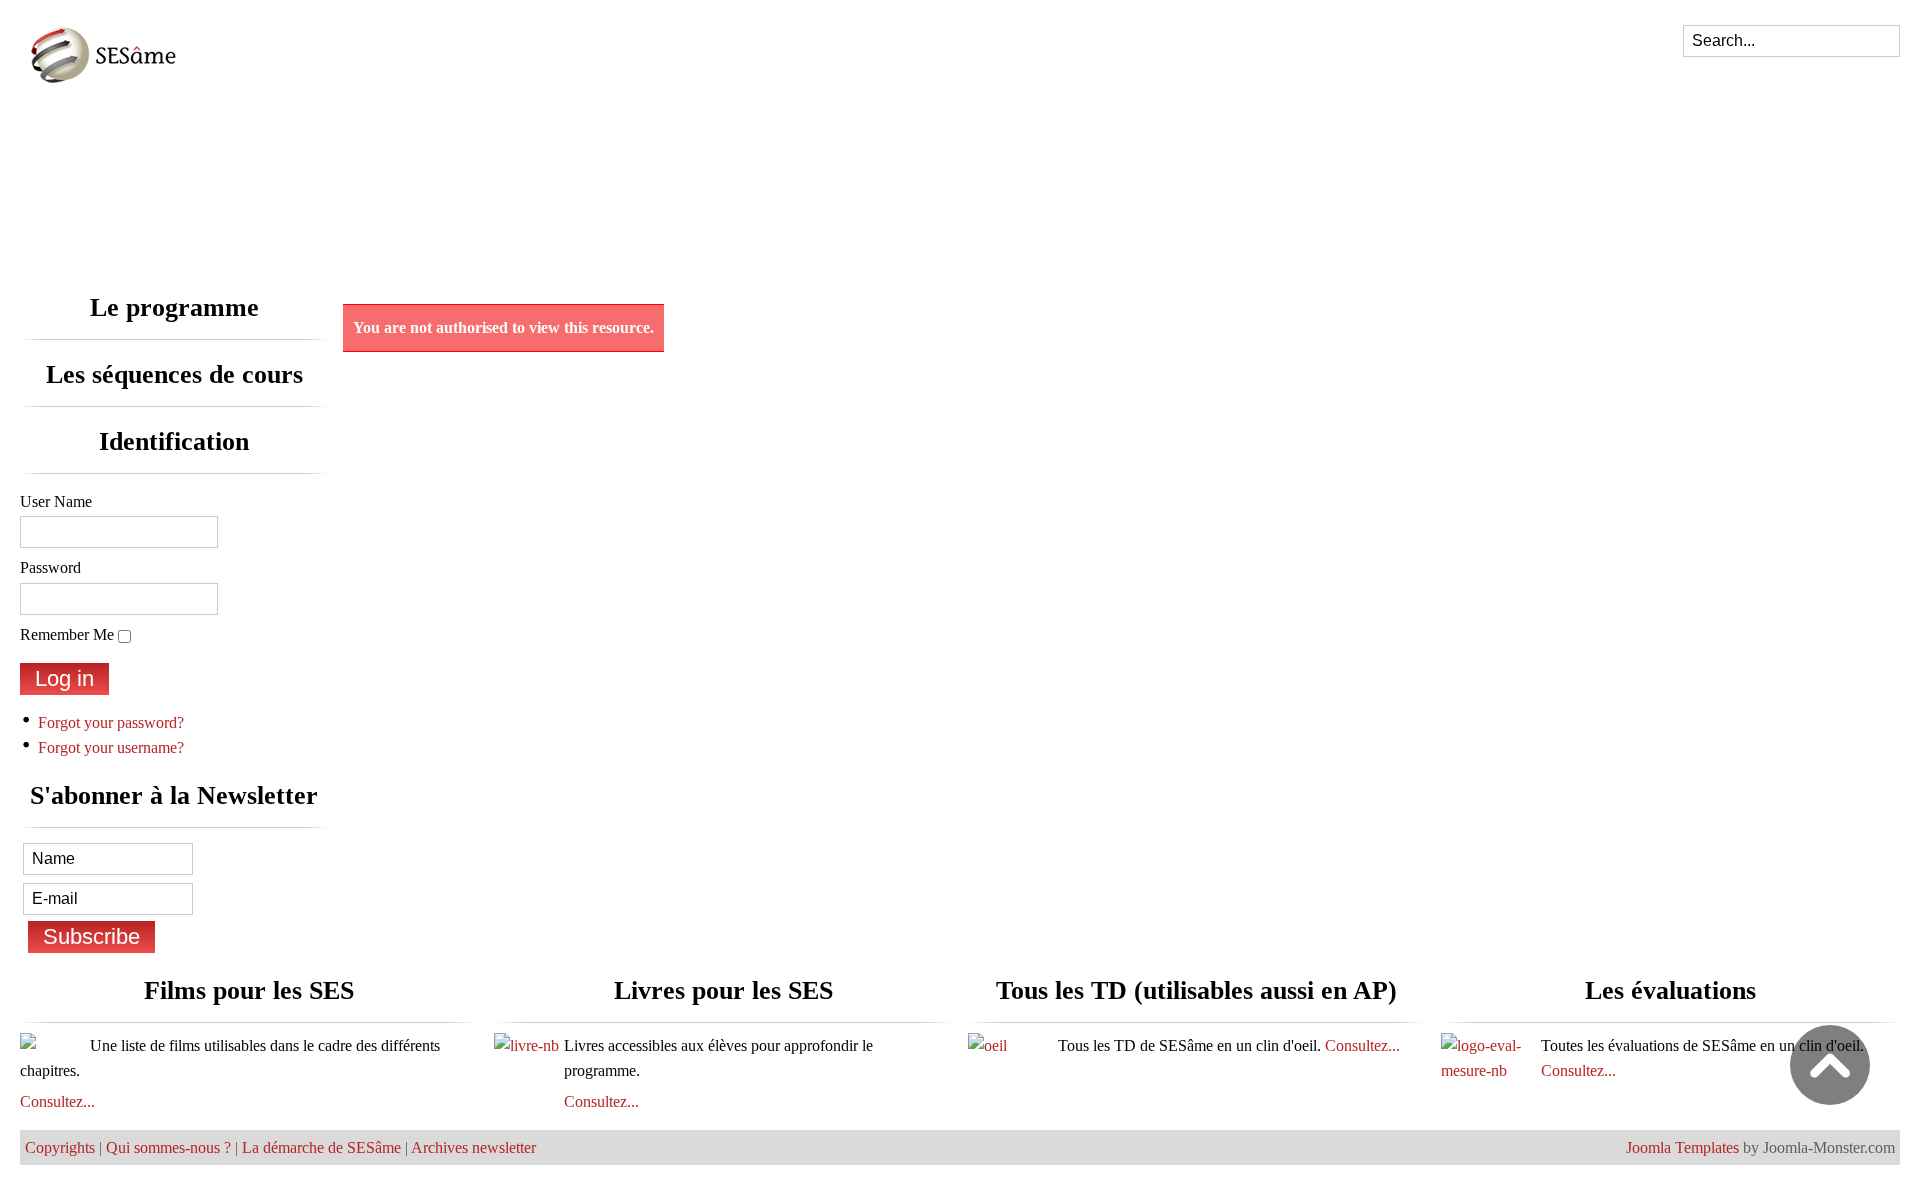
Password (50, 567)
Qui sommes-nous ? (168, 1147)
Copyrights (60, 1147)
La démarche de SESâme (321, 1147)
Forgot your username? (111, 747)
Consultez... (57, 1101)
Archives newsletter (473, 1147)
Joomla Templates (1682, 1147)
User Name (56, 501)
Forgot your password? (111, 722)
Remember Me (67, 634)
